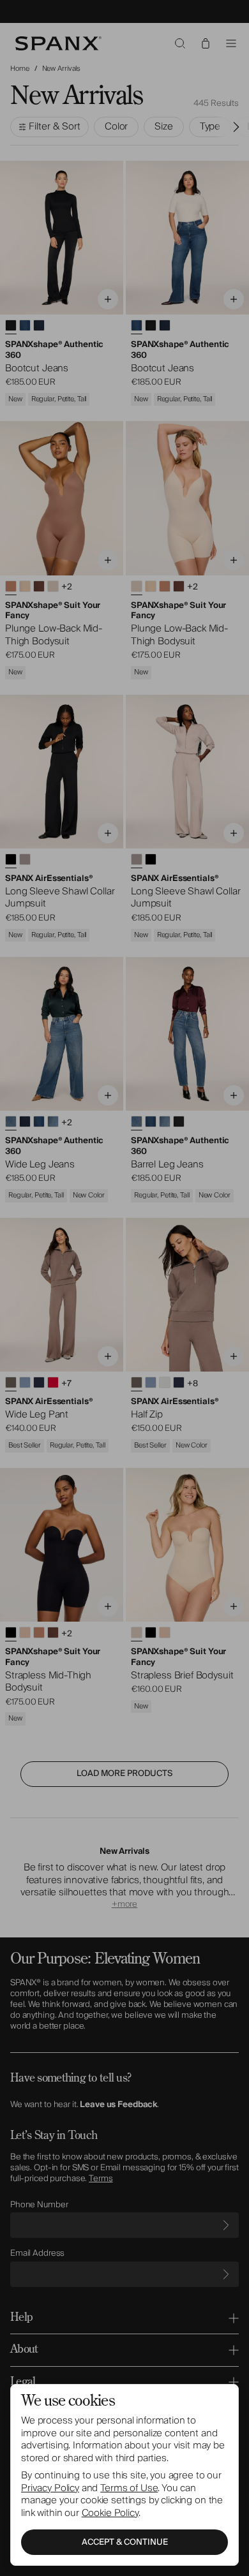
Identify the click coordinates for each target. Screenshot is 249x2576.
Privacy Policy (50, 2488)
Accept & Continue (125, 2542)
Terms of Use (129, 2488)
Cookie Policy (110, 2513)
